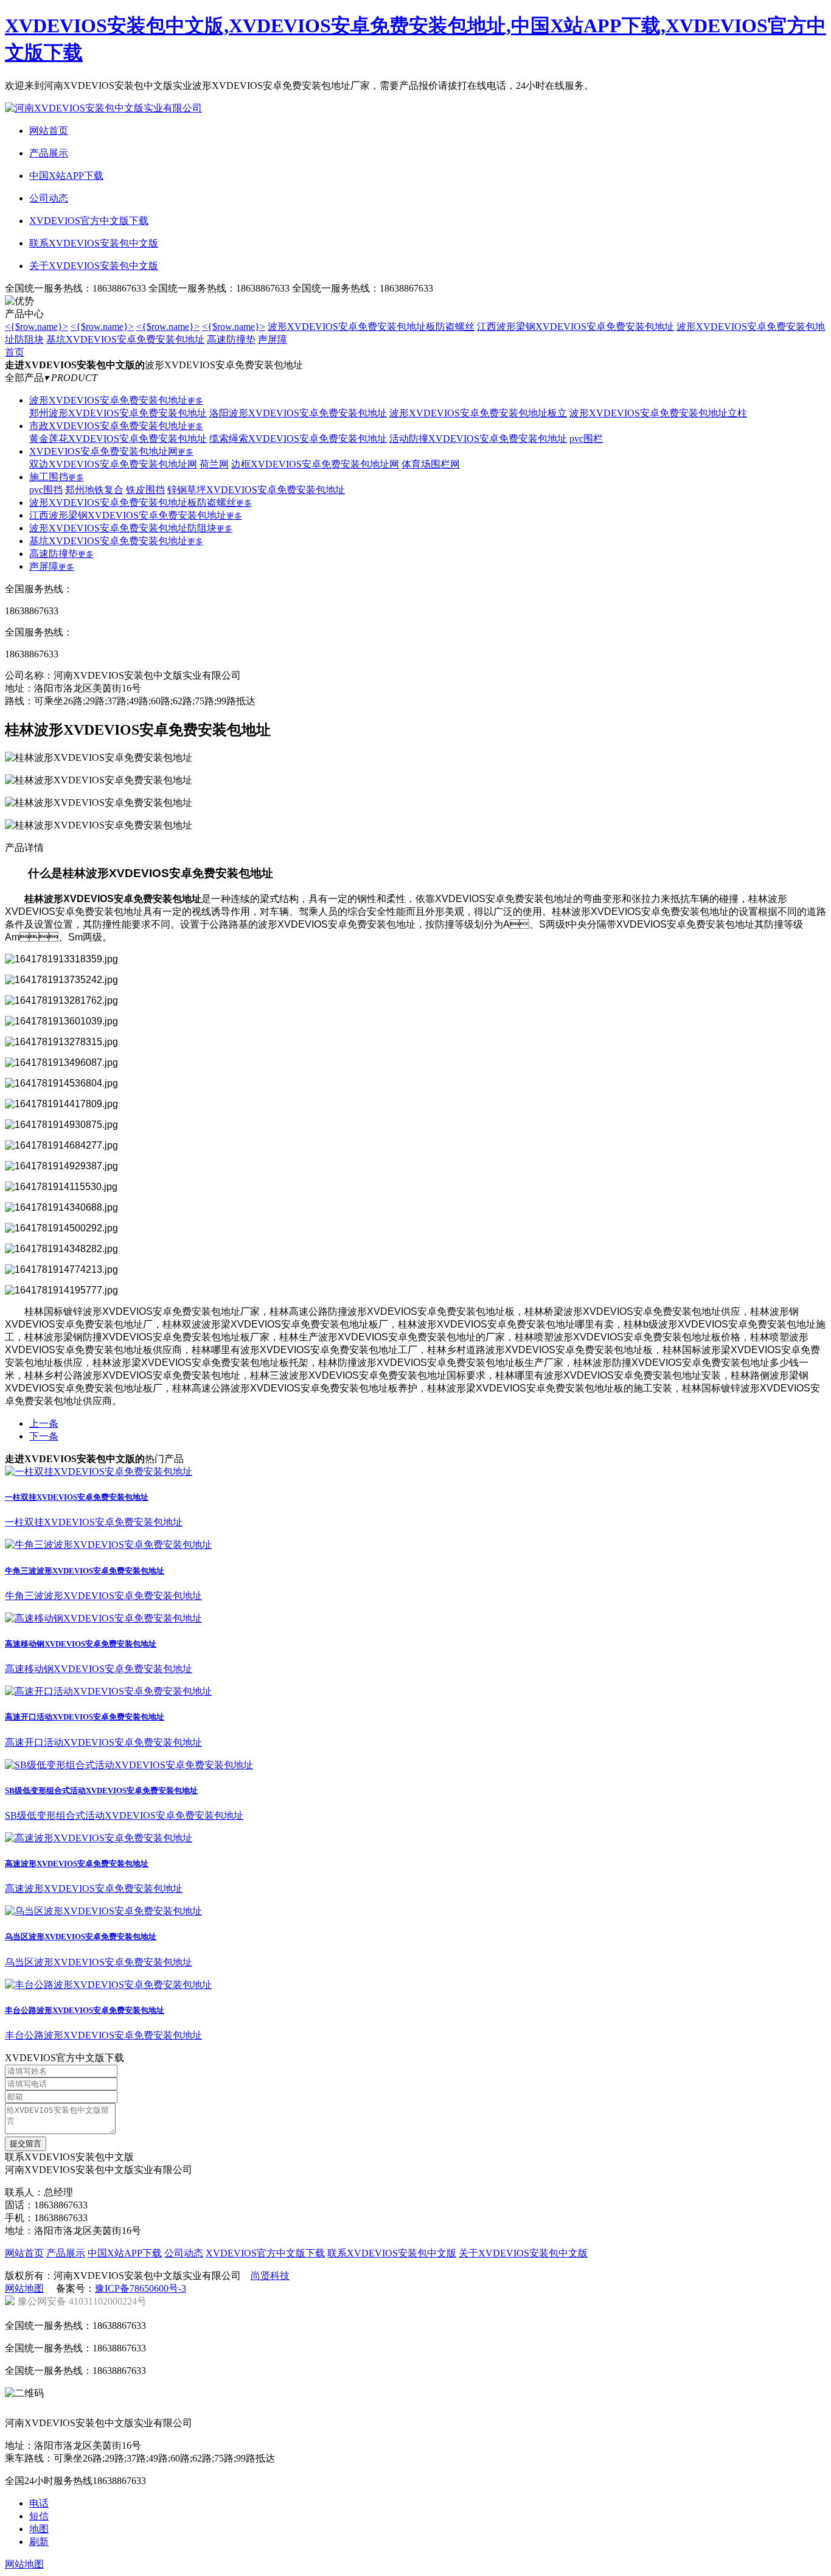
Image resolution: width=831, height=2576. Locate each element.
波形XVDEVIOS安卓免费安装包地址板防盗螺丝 (371, 327)
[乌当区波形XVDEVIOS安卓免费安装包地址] (103, 1911)
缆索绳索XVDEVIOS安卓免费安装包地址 (298, 439)
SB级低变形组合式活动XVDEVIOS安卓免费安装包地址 (101, 1790)
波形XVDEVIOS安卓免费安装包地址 (116, 400)
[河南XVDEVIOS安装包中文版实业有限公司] (103, 108)
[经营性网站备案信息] (108, 2409)
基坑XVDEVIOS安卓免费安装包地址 (125, 339)
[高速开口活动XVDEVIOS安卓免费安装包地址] (108, 1691)
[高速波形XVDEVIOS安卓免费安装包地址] (99, 1838)
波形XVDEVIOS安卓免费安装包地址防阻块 (131, 528)
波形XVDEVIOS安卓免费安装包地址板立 (478, 413)
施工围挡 (57, 477)
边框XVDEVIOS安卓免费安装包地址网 (315, 464)
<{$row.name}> (37, 327)
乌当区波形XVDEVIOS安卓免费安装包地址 (81, 1937)
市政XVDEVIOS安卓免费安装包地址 (116, 426)
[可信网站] (177, 2409)
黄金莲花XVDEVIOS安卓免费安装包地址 (118, 439)
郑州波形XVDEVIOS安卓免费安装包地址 (118, 413)
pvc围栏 (586, 439)
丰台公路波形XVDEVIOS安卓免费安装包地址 (85, 2010)
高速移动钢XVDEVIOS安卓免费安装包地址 (81, 1644)
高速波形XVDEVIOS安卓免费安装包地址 (77, 1864)
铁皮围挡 (145, 490)
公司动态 (184, 2253)
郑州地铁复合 (94, 490)
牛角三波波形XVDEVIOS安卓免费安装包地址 (85, 1571)
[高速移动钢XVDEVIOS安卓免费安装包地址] (103, 1618)
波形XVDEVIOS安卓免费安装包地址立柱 (658, 413)
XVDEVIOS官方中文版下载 (265, 2253)
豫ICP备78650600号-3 (141, 2288)
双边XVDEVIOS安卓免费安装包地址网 (113, 464)
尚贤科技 (270, 2276)
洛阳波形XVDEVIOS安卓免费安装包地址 (298, 413)
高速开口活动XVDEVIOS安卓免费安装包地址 (85, 1717)
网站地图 (24, 2288)
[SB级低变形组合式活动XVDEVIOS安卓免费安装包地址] (129, 1765)
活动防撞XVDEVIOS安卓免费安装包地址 (478, 439)
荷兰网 (214, 464)
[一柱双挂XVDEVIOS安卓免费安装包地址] (99, 1472)
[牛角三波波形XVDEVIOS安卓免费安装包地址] (108, 1545)
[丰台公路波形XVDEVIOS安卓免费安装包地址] (108, 1985)
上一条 (44, 1423)
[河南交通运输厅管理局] (316, 2409)
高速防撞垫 (231, 339)
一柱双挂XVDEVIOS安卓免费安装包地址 (77, 1497)
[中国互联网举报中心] (38, 2409)
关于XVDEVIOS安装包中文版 (523, 2253)
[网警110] (385, 2409)
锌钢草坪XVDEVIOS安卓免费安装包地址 (256, 490)
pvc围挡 (46, 490)
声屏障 (273, 339)
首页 (15, 352)
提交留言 (26, 2144)
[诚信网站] (246, 2409)
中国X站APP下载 (125, 2253)
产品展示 (66, 2253)
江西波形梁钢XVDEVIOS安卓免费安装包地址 (575, 327)
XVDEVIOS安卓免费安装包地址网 (111, 451)
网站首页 (24, 2253)
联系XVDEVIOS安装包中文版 (392, 2253)
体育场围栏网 (431, 464)
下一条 (44, 1436)
